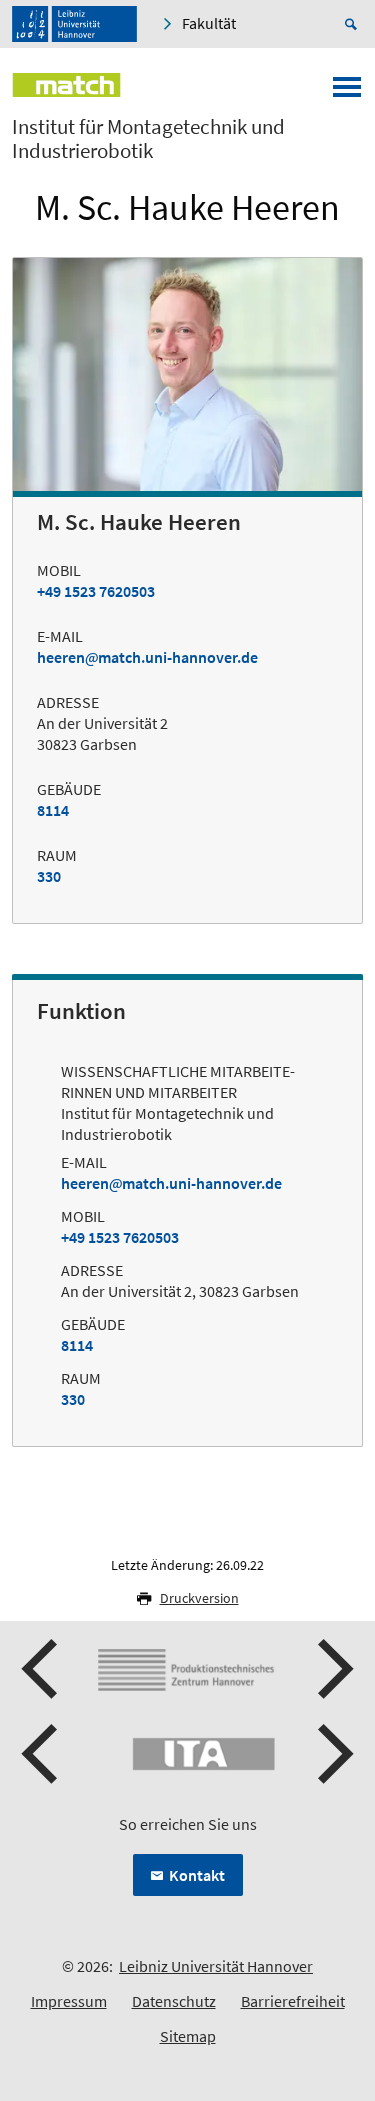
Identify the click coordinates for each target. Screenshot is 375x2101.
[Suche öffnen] (354, 24)
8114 (53, 810)
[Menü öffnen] (347, 93)
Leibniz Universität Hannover (216, 1966)
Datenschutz (174, 2001)
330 (49, 876)
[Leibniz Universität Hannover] (74, 24)
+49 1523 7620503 (96, 591)
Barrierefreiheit (293, 2001)
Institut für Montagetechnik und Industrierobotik (148, 139)
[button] (42, 1669)
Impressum (69, 2001)
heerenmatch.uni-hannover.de (147, 657)
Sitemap (188, 2036)
